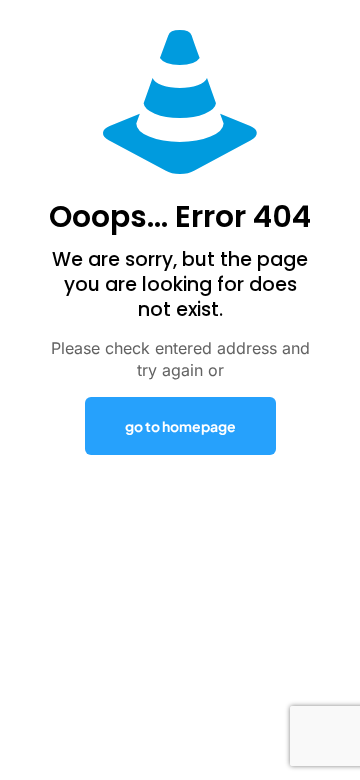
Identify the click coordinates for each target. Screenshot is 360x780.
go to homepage (180, 426)
